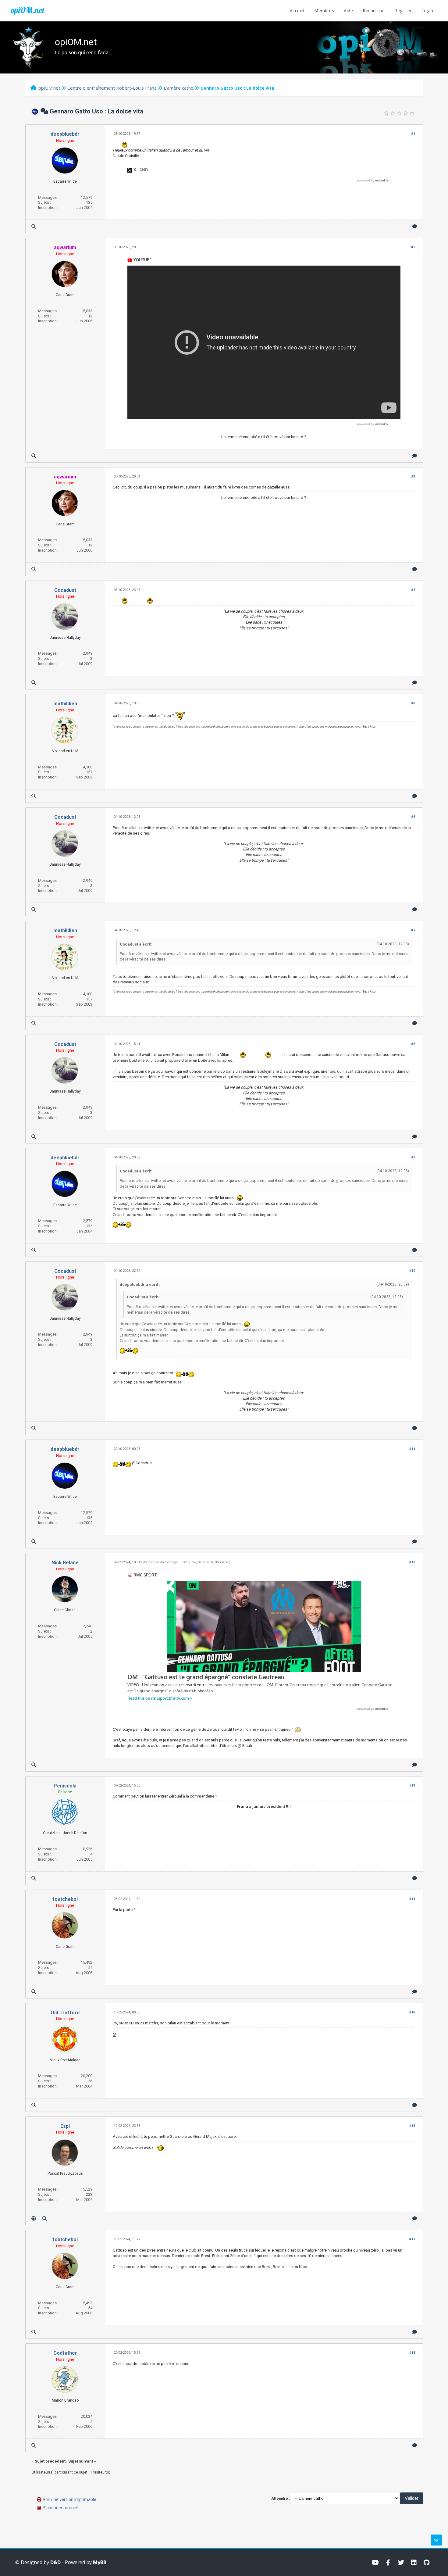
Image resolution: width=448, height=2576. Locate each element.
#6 (413, 817)
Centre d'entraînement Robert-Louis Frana (112, 88)
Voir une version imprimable (69, 2499)
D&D (55, 2562)
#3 (413, 476)
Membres (324, 11)
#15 (412, 2012)
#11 (412, 1449)
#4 (413, 590)
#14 (412, 1899)
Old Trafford (65, 2013)
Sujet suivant (81, 2461)
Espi (65, 2126)
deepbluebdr (65, 134)
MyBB (100, 2562)
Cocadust (65, 590)
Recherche (374, 11)
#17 (412, 2239)
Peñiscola (65, 1786)
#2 (413, 247)
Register (403, 11)
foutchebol (65, 1899)
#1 (413, 134)
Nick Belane (65, 1563)
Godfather (65, 2353)
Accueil (297, 11)
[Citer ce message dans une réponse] (415, 226)
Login (427, 11)
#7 (413, 930)
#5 (413, 703)
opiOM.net (27, 10)
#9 (413, 1157)
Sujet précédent (50, 2461)
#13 (412, 1785)
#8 (413, 1044)
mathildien (65, 704)
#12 (412, 1562)
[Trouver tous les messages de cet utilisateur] (34, 226)
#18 (412, 2353)
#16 (412, 2126)
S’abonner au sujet (61, 2508)
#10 (412, 1271)
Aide (348, 11)
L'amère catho (179, 88)
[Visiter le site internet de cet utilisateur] (34, 2218)
